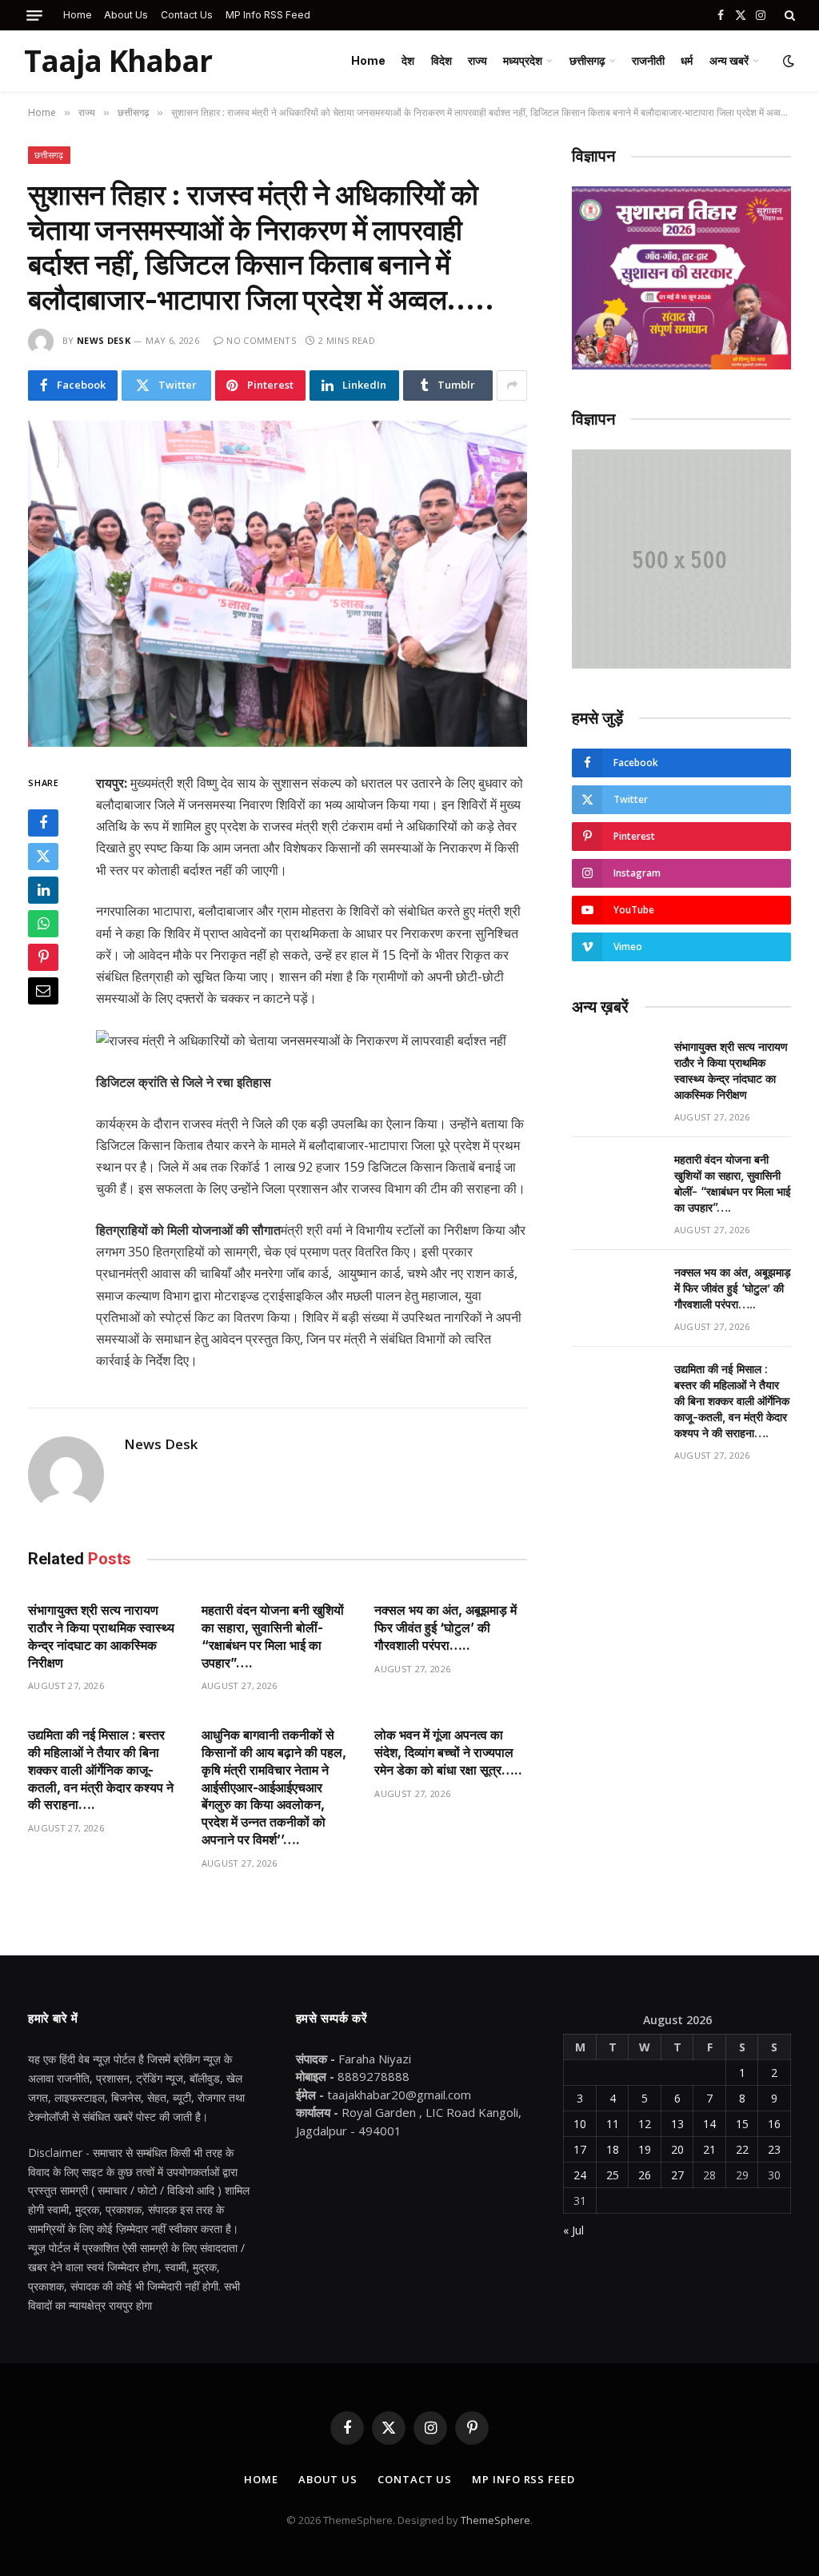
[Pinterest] (43, 957)
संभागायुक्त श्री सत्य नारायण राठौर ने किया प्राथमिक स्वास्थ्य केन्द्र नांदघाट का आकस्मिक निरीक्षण (101, 1636)
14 (709, 2124)
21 (709, 2149)
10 (580, 2124)
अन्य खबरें (729, 60)
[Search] (788, 15)
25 (613, 2175)
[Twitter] (43, 857)
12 (645, 2124)
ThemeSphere (495, 2520)
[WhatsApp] (43, 924)
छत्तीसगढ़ (587, 60)
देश (408, 60)
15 (742, 2124)
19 (645, 2149)
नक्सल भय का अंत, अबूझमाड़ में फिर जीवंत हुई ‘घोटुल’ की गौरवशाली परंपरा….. (445, 1627)
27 (677, 2175)
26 (645, 2175)
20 (677, 2149)
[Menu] (34, 16)
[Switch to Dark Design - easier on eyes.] (787, 61)
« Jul (573, 2230)
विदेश (441, 60)
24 (580, 2175)
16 (774, 2124)
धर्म (687, 60)
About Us (126, 15)
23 (774, 2149)
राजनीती (648, 60)
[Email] (43, 991)
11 (613, 2124)
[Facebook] (43, 823)
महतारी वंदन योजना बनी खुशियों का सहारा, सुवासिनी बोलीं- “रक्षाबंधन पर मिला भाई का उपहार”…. (273, 1636)
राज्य (477, 60)
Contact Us (187, 15)
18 (613, 2149)
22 (742, 2149)
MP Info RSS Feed (268, 15)
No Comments (261, 340)
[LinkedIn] (43, 890)
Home (78, 15)
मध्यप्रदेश (523, 60)
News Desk (104, 340)
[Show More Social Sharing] (512, 385)
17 (580, 2149)
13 (677, 2124)
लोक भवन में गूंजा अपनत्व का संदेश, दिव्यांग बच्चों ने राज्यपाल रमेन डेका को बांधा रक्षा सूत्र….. (448, 1752)
